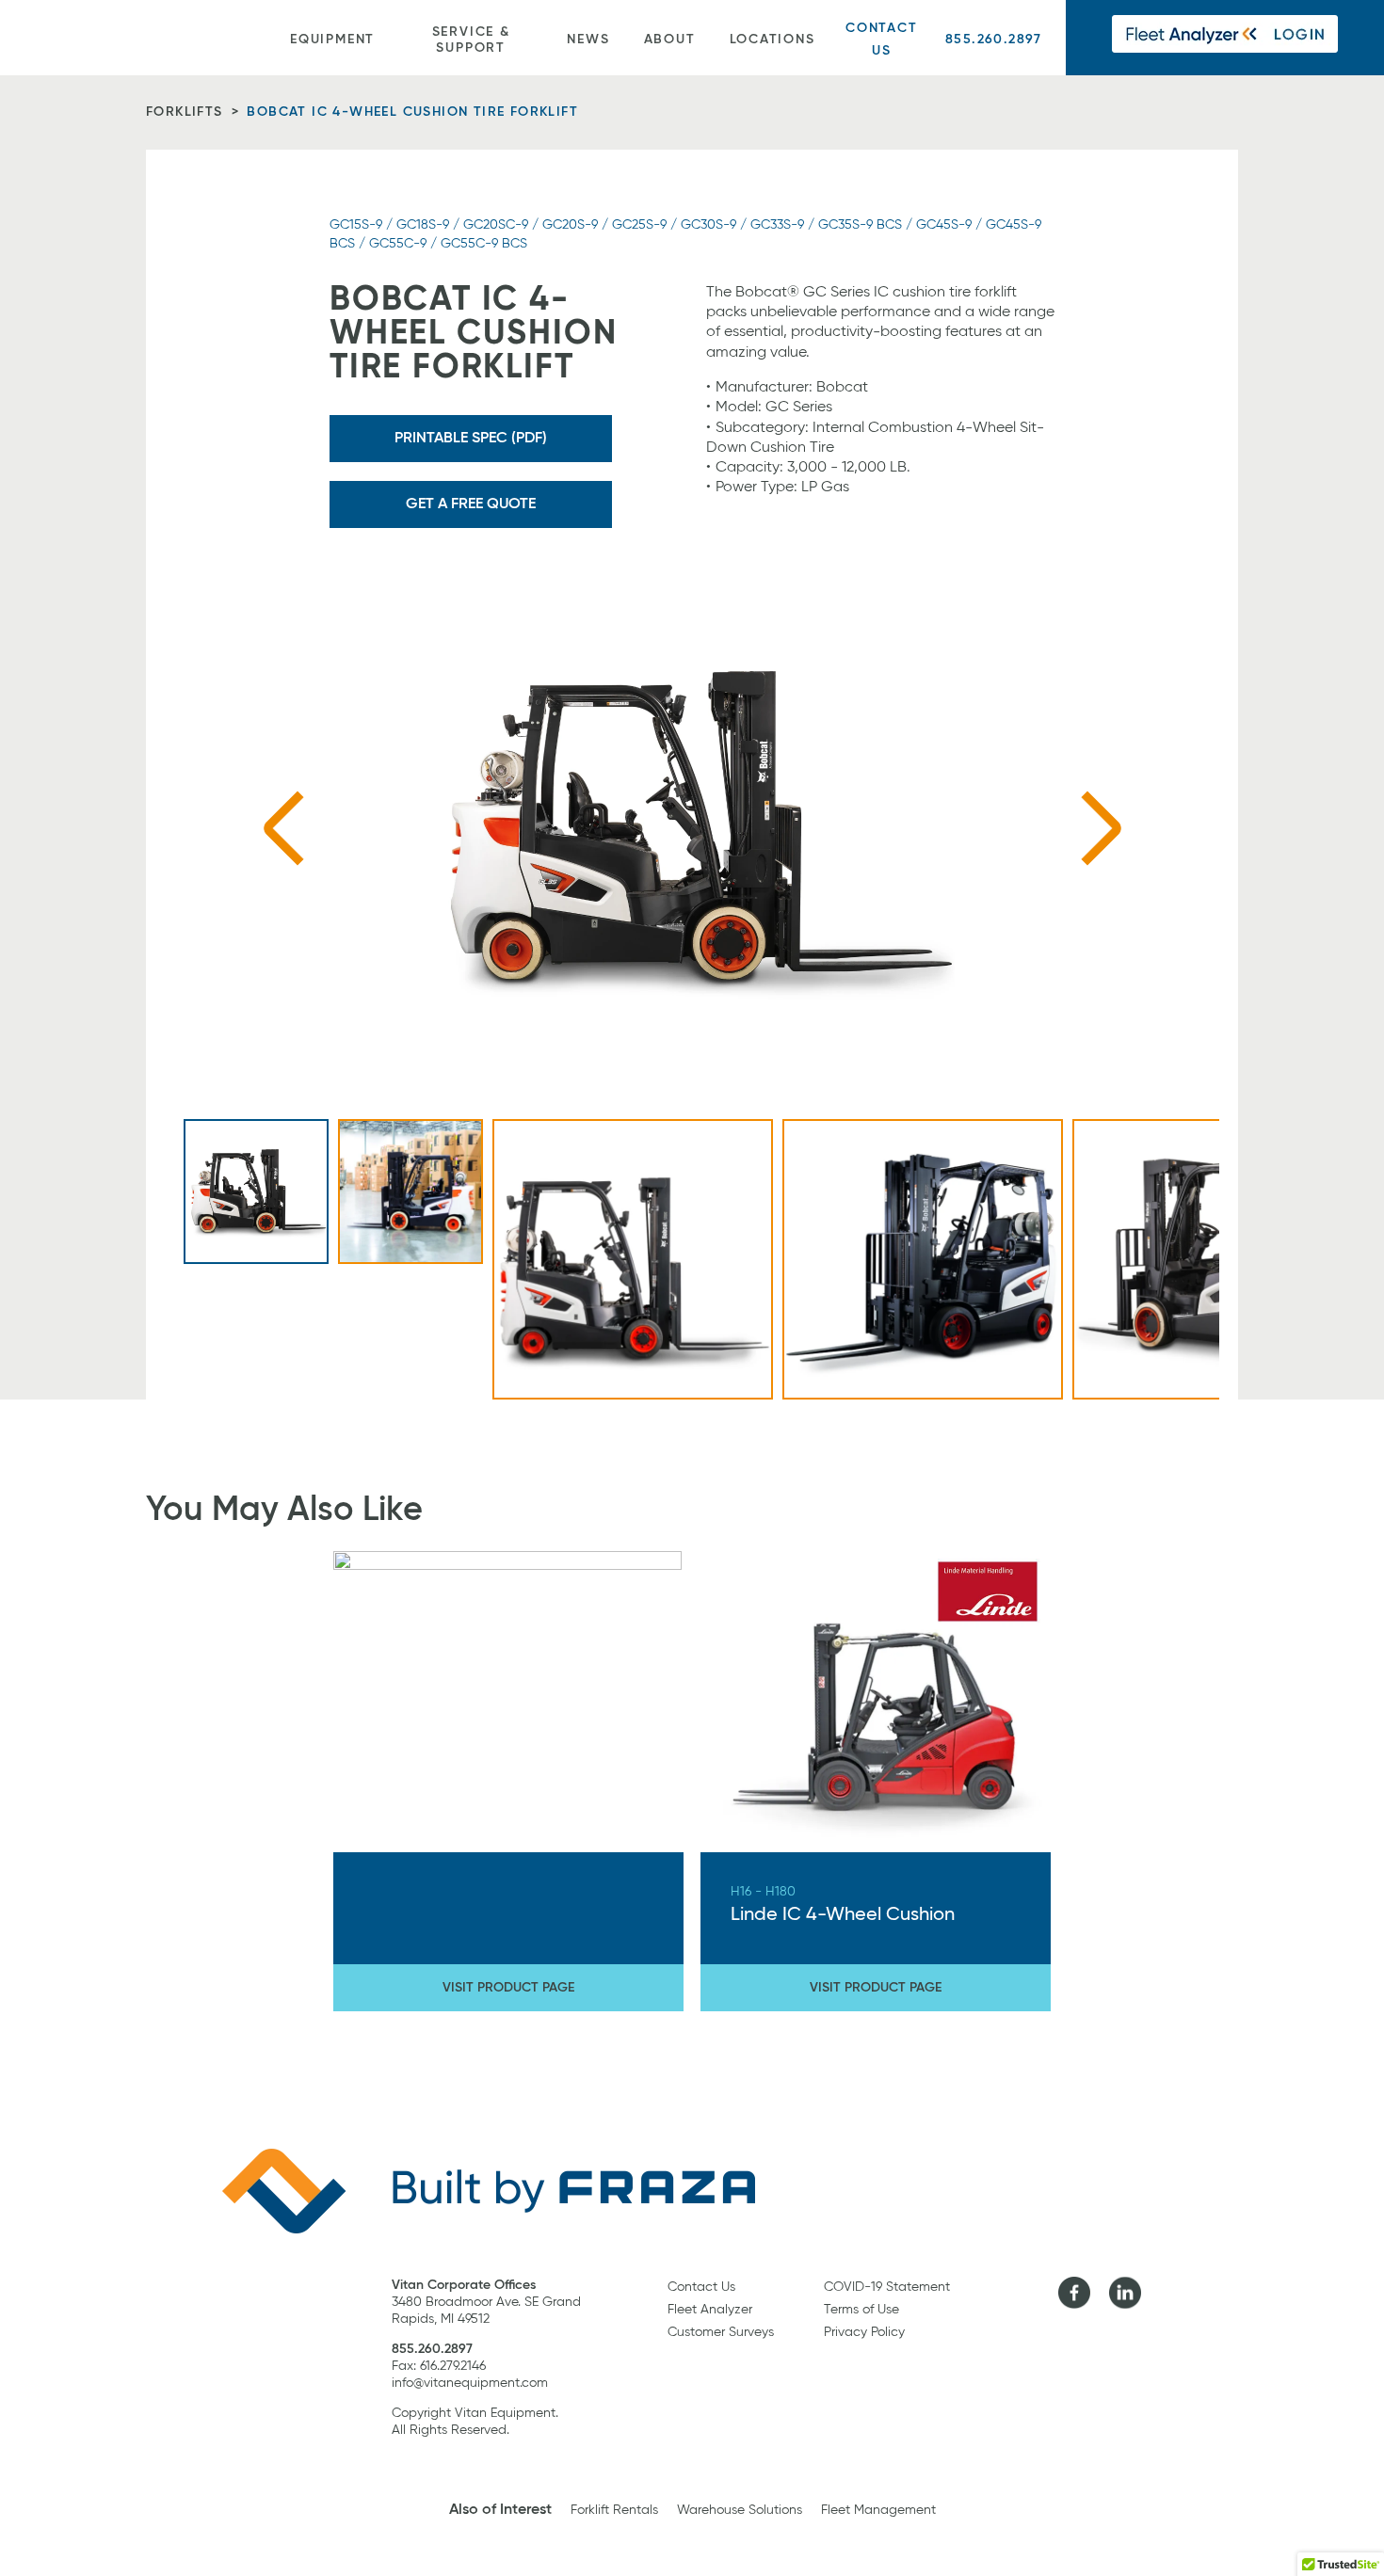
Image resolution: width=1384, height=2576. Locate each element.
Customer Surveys (721, 2332)
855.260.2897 (994, 40)
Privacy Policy (864, 2332)
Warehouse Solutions (740, 2510)
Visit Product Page (508, 1988)
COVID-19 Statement (887, 2287)
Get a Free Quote (471, 504)
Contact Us (882, 39)
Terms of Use (861, 2310)
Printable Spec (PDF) (471, 439)
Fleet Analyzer (710, 2310)
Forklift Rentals (614, 2510)
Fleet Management (878, 2510)
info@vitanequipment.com (470, 2383)
